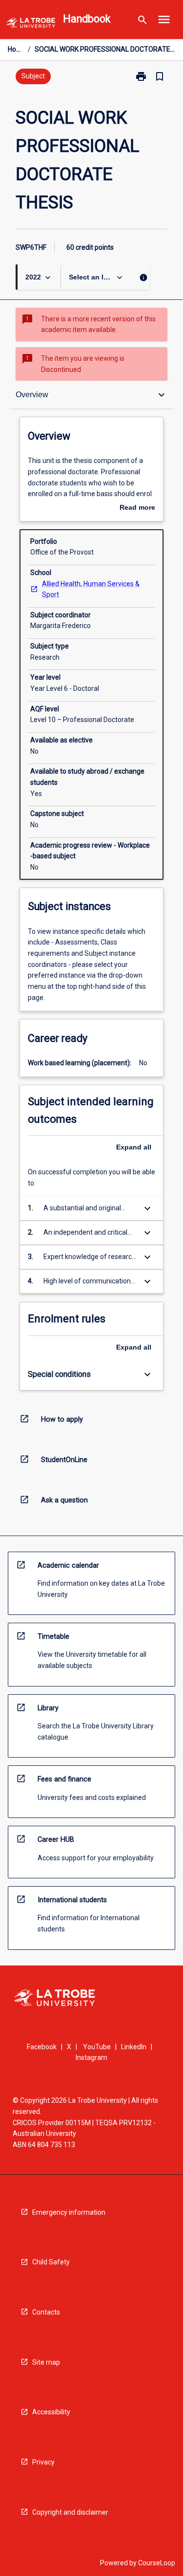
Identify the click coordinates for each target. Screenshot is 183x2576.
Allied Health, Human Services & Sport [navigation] (91, 589)
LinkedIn (134, 2047)
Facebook (42, 2047)
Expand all (134, 1147)
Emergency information (69, 2212)
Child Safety (51, 2262)
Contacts (46, 2312)
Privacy (43, 2462)
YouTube (97, 2047)
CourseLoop (157, 2563)
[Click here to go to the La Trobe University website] (31, 25)
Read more (137, 508)
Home (16, 49)
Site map (46, 2362)
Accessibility (51, 2412)
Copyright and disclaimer (70, 2512)
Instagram (91, 2057)
